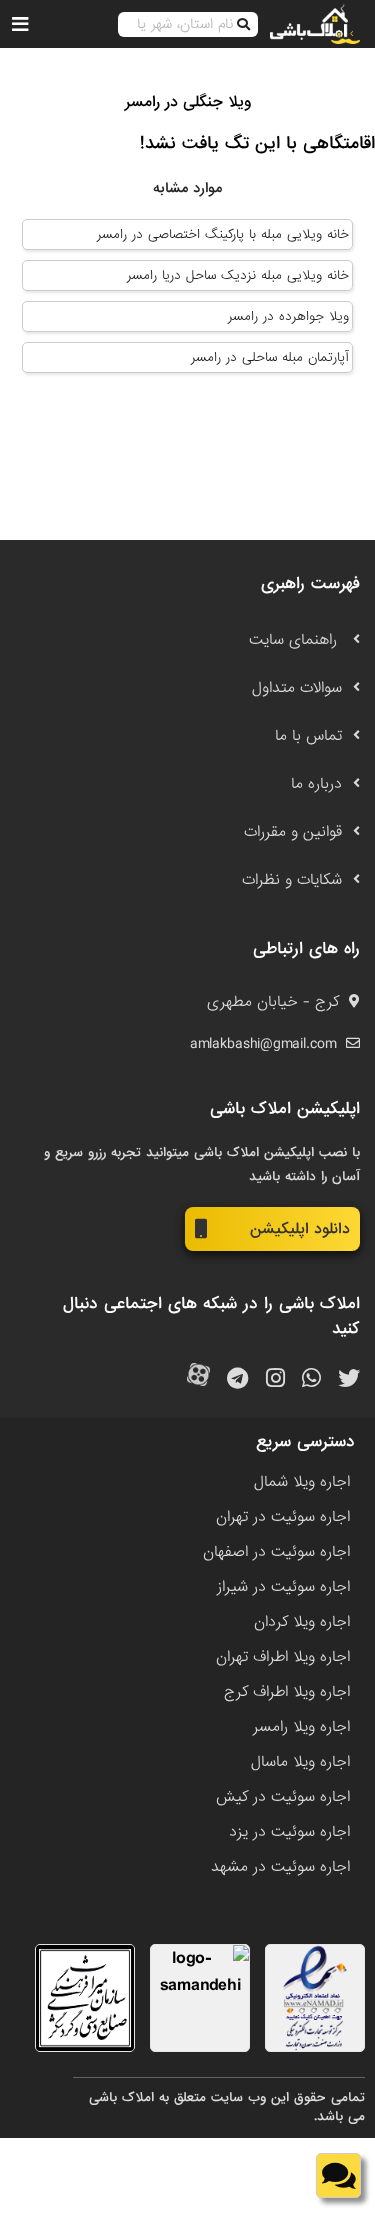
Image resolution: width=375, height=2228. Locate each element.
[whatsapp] (311, 1379)
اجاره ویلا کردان (302, 1622)
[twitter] (349, 1379)
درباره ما (316, 784)
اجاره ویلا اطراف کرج (287, 1692)
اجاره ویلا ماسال (300, 1762)
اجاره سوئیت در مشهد (280, 1867)
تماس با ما (308, 736)
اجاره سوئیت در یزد (289, 1832)
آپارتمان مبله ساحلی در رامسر (270, 357)
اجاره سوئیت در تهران (283, 1517)
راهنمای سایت (295, 640)
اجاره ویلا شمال (302, 1482)
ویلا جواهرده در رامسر (288, 316)
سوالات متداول (297, 688)
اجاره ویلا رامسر (301, 1727)
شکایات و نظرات (292, 880)
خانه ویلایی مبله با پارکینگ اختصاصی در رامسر (223, 234)
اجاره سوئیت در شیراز (283, 1587)
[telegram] (237, 1379)
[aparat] (198, 1379)
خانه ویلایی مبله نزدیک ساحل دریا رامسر (238, 275)
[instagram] (275, 1379)
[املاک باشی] (315, 24)
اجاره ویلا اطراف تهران (283, 1657)
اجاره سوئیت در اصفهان (276, 1552)
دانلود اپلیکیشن (300, 1229)
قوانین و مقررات (293, 832)
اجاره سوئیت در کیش (283, 1797)
